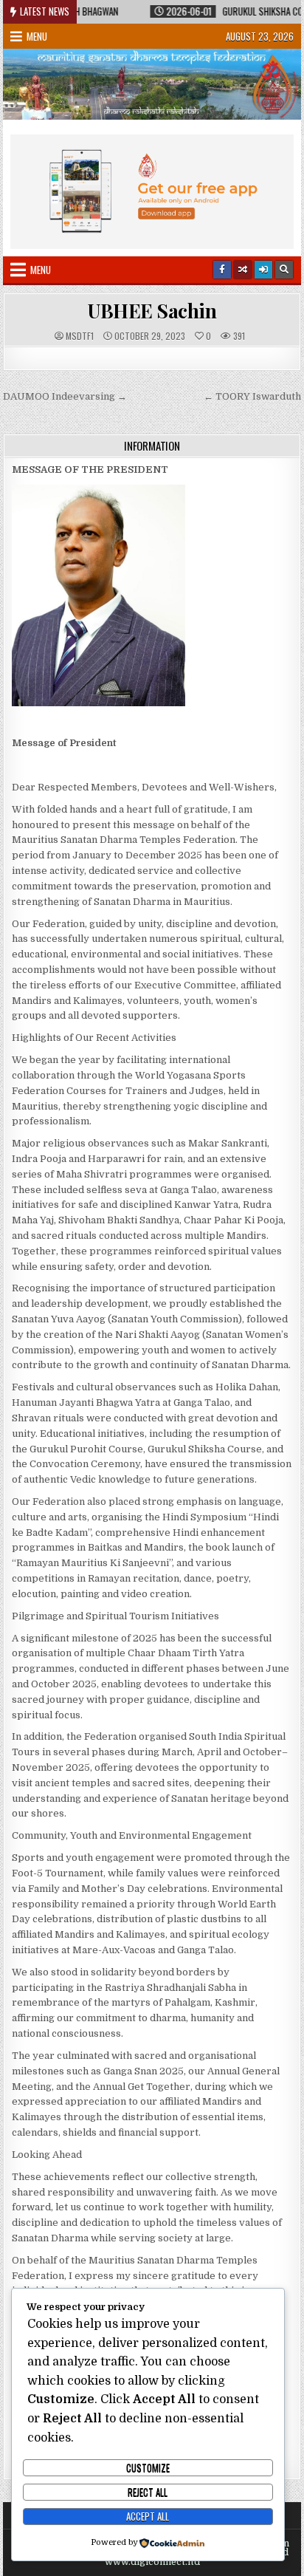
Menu (37, 36)
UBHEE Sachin (152, 311)
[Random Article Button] (243, 270)
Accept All (148, 2516)
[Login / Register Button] (263, 270)
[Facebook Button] (222, 270)
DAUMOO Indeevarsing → (65, 396)
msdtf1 (80, 336)
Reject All (148, 2492)
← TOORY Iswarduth (252, 396)
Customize (148, 2467)
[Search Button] (284, 270)
